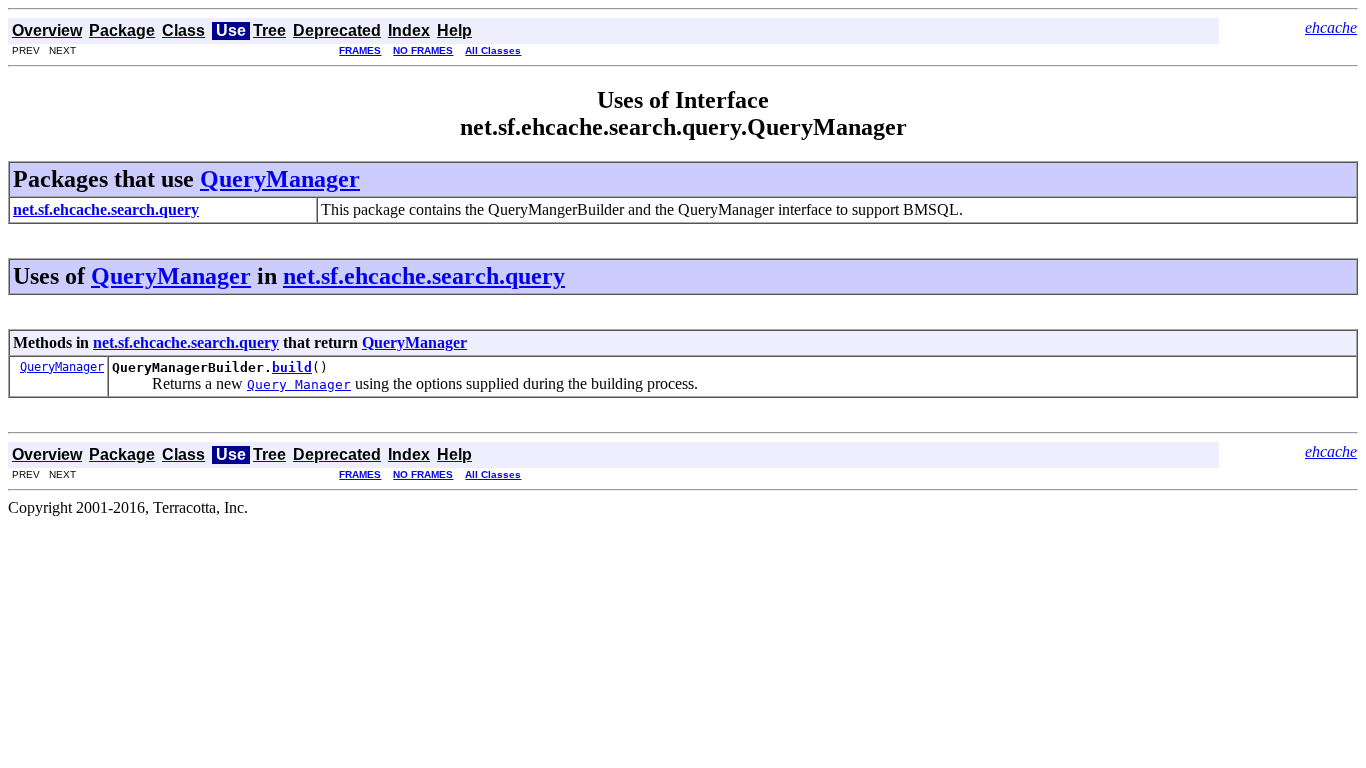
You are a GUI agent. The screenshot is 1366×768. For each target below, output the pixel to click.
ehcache (1331, 27)
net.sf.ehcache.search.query (424, 276)
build (292, 367)
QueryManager (280, 179)
